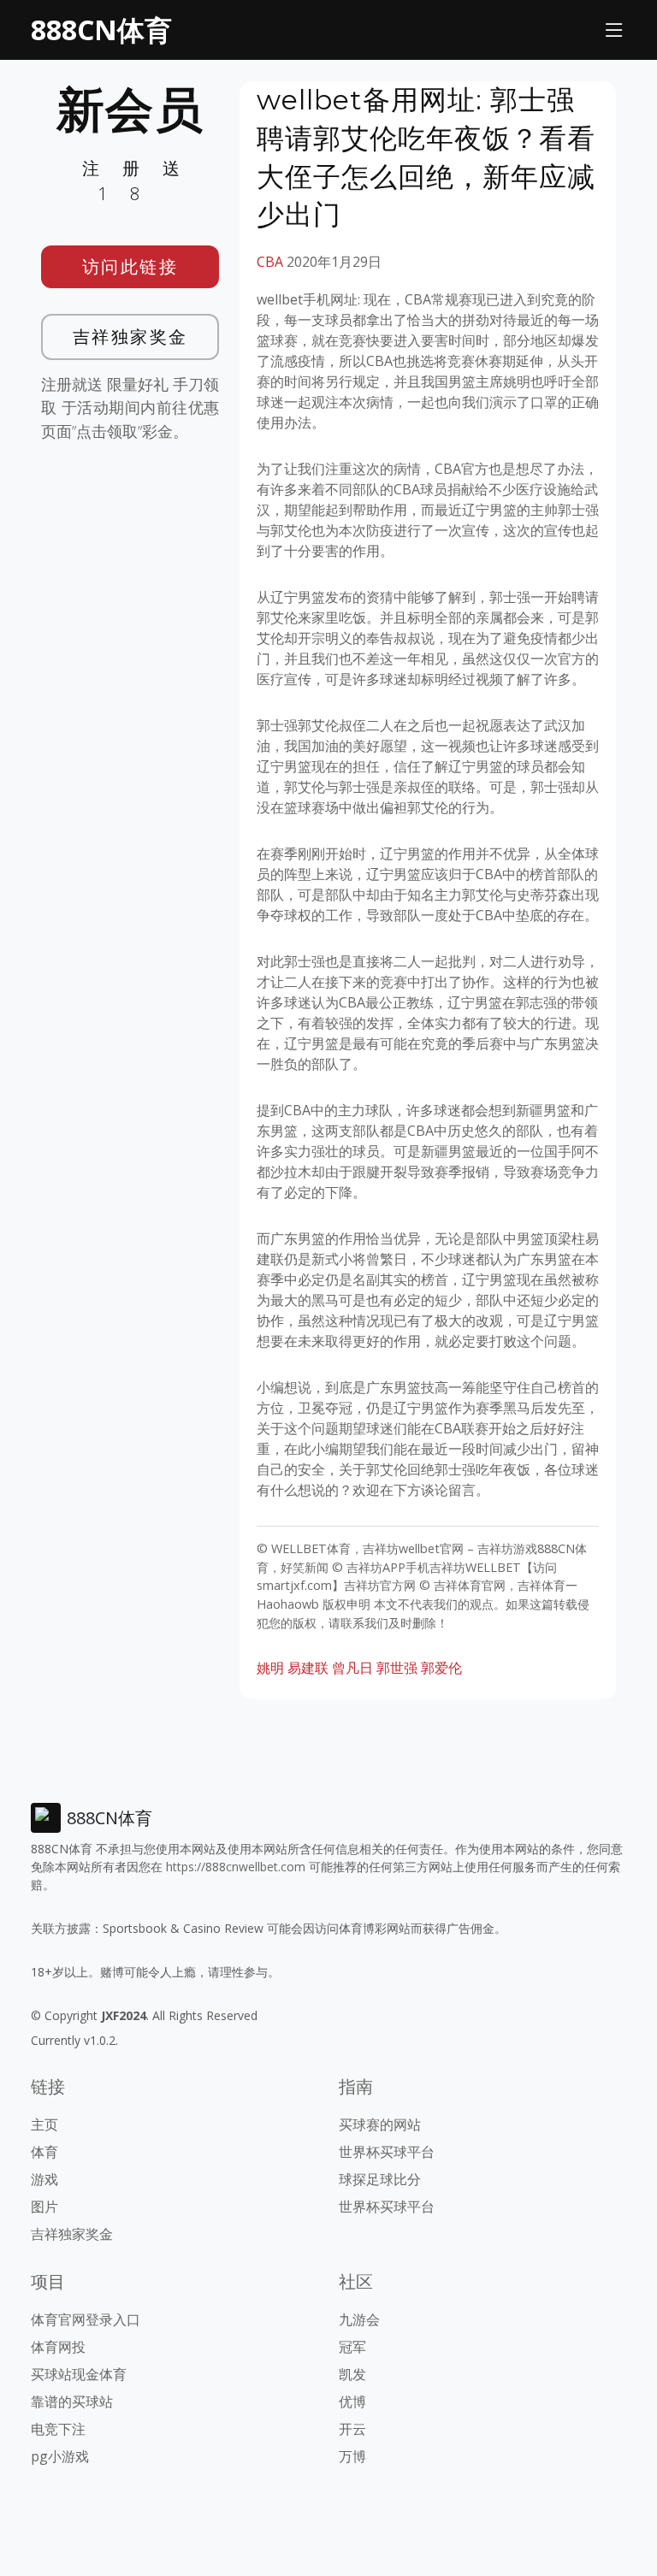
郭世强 (397, 1668)
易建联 (308, 1668)
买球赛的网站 (380, 2124)
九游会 (359, 2319)
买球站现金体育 (79, 2374)
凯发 (352, 2374)
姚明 (270, 1668)
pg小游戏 (60, 2456)
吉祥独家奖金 (130, 337)
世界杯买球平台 (387, 2152)
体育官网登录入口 (86, 2319)
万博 (352, 2456)
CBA (270, 262)
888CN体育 (101, 30)
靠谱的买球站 (72, 2402)
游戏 (44, 2179)
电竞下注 (58, 2429)
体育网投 (58, 2347)
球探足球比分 (380, 2179)
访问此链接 (130, 266)
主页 (44, 2124)
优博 (352, 2402)
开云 (352, 2429)
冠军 (352, 2347)
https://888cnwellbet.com (236, 1867)
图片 (44, 2207)
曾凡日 (352, 1668)
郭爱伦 (441, 1668)
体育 (44, 2152)
